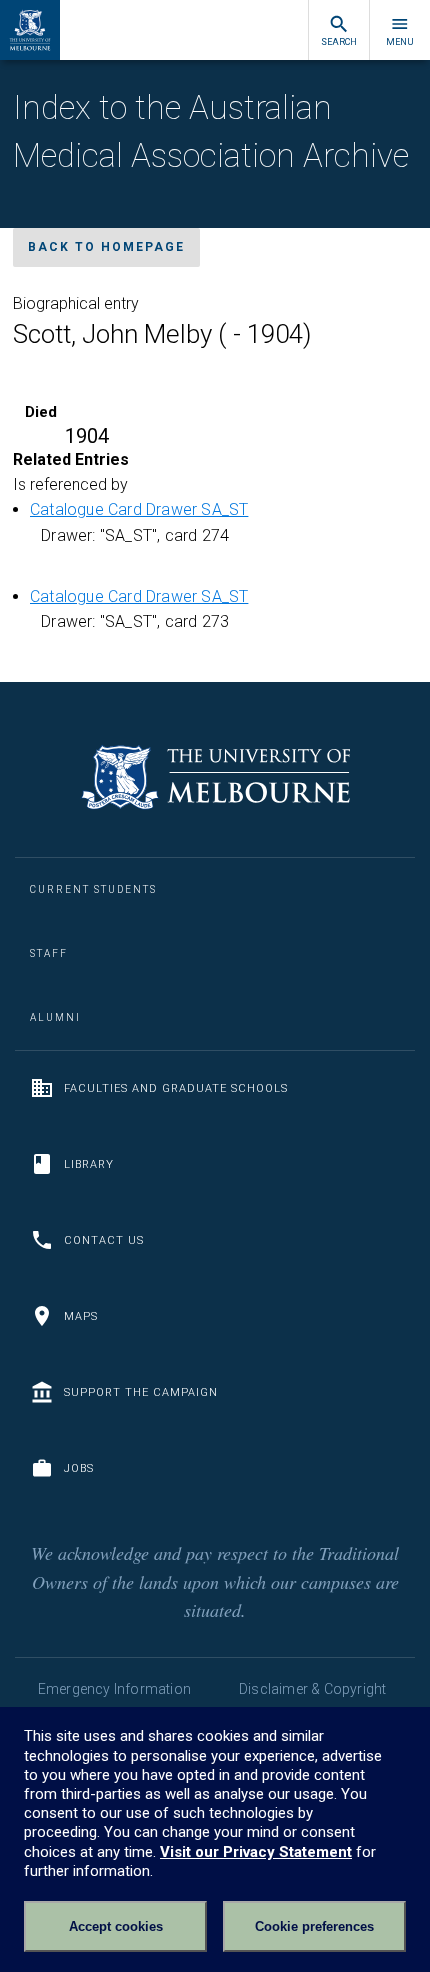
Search (339, 42)
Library (89, 1164)
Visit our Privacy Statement (256, 1852)
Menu (400, 42)
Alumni (55, 1017)
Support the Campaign (141, 1392)
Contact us (104, 1240)
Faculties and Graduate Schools (176, 1088)
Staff (49, 953)
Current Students (93, 889)
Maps (81, 1316)
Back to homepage (106, 247)
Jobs (79, 1468)
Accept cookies (116, 1926)
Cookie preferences (314, 1926)
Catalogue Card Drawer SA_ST (139, 509)
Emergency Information (114, 1689)
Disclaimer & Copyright (312, 1689)
